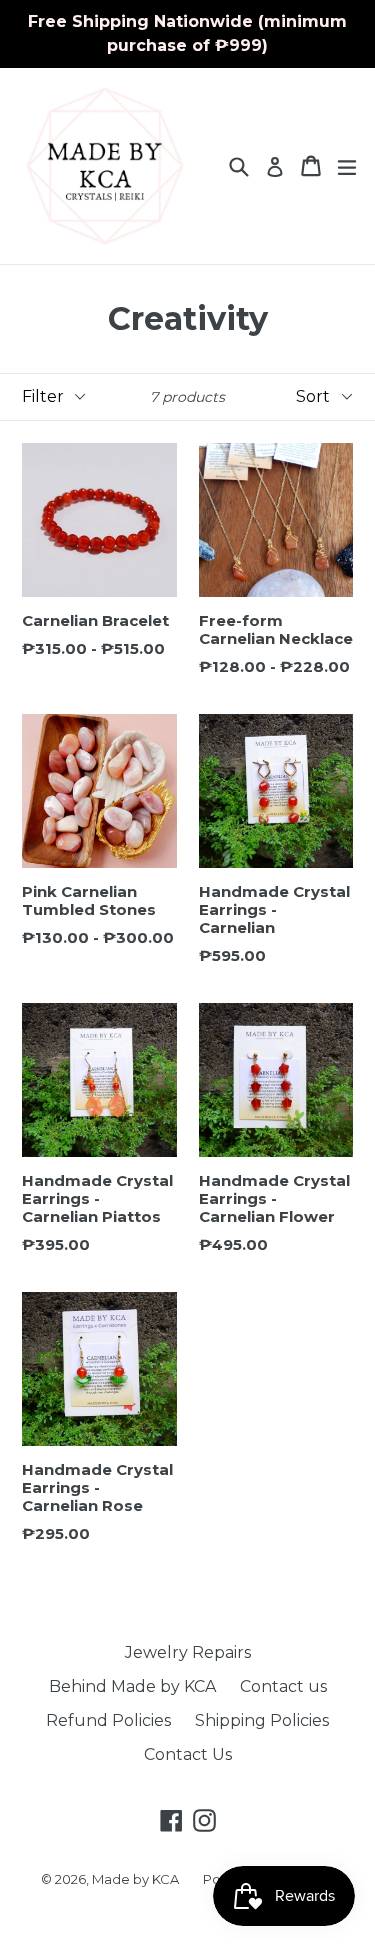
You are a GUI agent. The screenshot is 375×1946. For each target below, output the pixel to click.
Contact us (283, 1686)
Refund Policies (108, 1720)
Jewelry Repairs (188, 1652)
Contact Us (188, 1754)
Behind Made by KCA (132, 1686)
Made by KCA (135, 1879)
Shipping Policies (262, 1720)
